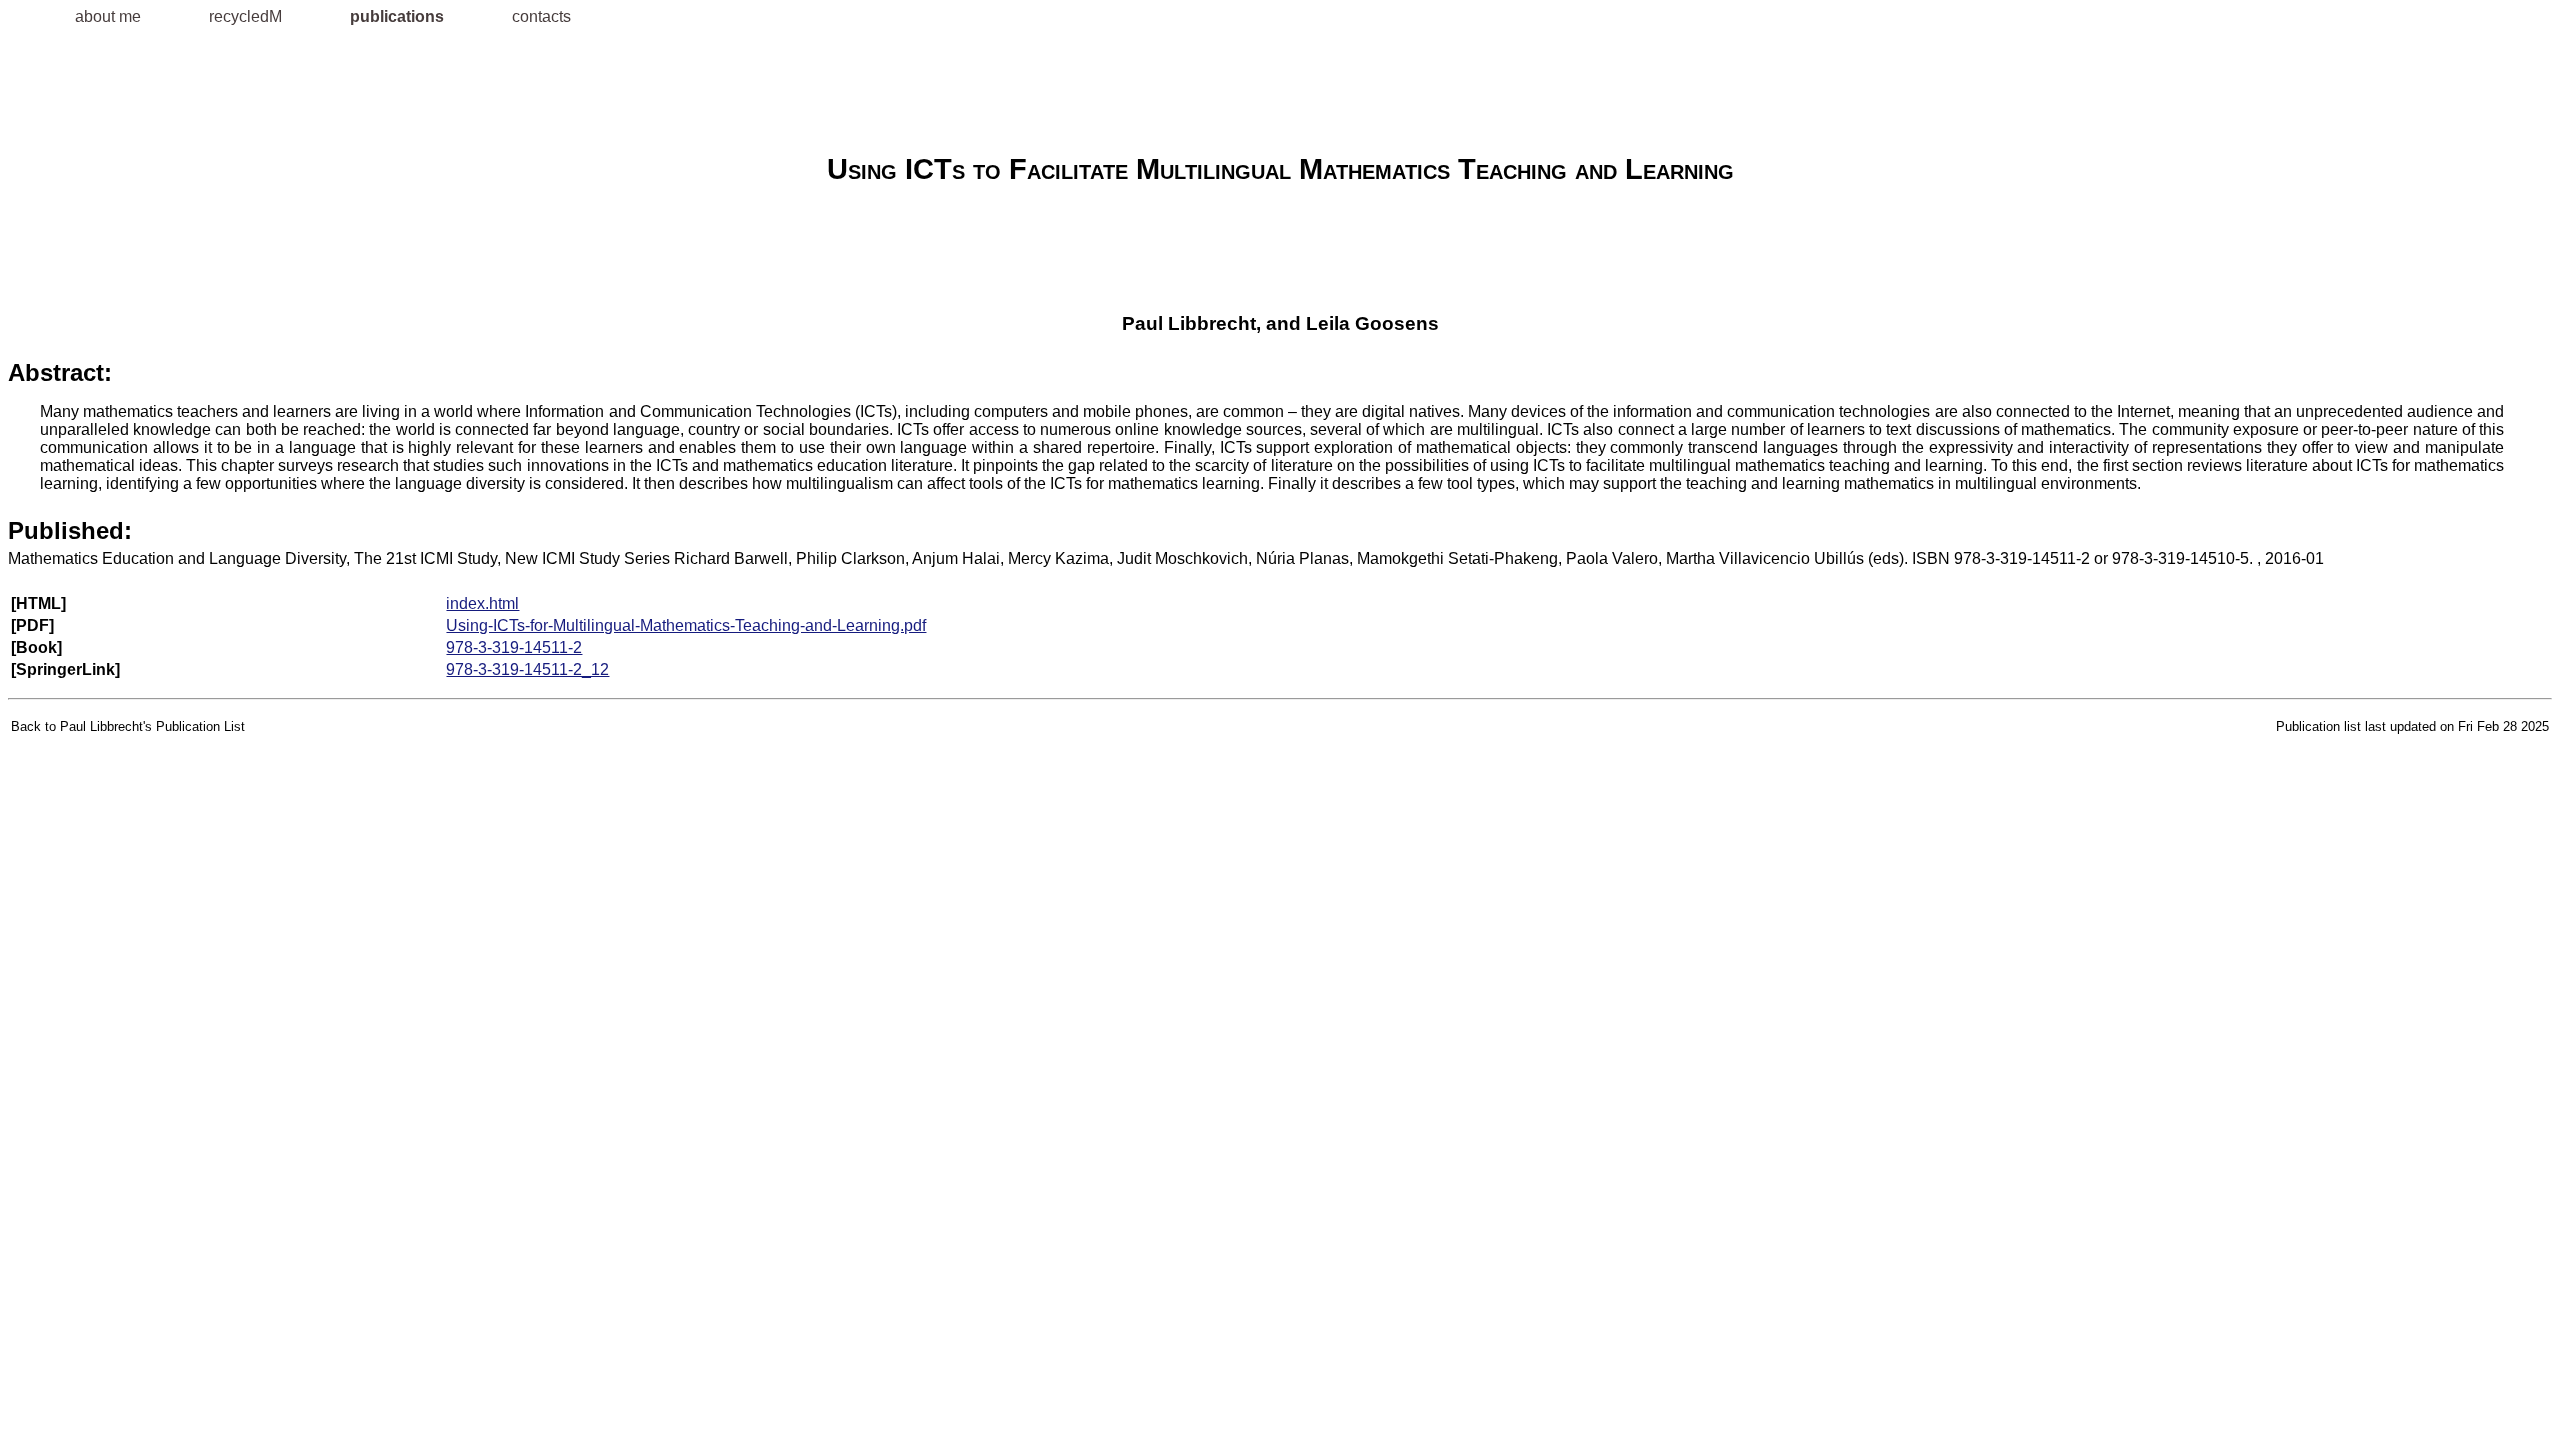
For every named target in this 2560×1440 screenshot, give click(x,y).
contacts (541, 16)
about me (110, 16)
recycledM (247, 16)
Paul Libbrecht (1189, 323)
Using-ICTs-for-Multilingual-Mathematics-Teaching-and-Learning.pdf (686, 625)
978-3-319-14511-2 (514, 647)
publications (399, 16)
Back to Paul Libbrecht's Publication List (128, 726)
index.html (482, 603)
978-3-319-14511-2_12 (527, 669)
